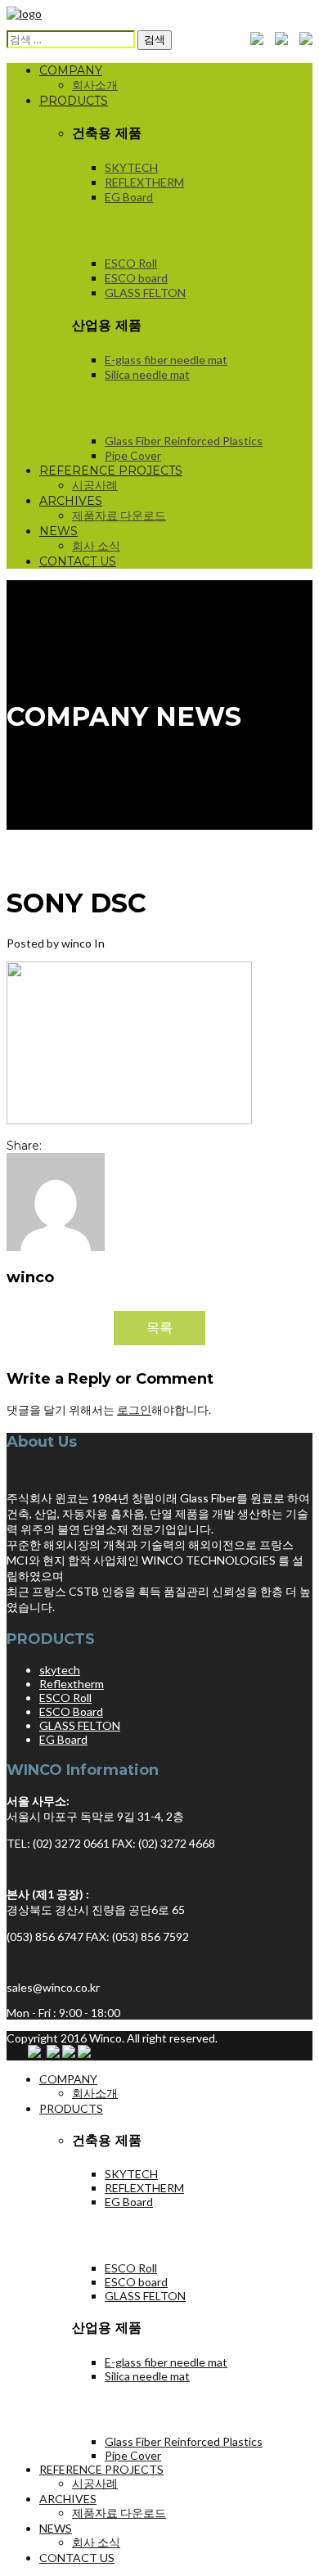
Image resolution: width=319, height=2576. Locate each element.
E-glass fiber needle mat (166, 360)
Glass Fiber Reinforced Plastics (184, 441)
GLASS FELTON (145, 293)
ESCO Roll (131, 263)
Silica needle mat (147, 374)
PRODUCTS (74, 101)
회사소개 (95, 85)
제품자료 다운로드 (119, 515)
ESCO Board (71, 1711)
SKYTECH (131, 167)
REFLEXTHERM (144, 182)
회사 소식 (96, 545)
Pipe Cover (133, 455)
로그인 (134, 1410)
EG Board (129, 197)
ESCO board (136, 278)
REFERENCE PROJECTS (111, 471)
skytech (60, 1670)
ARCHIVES (71, 501)
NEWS (58, 531)
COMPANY (71, 70)
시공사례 (95, 485)
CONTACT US (78, 561)
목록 (159, 1327)
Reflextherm (72, 1684)
